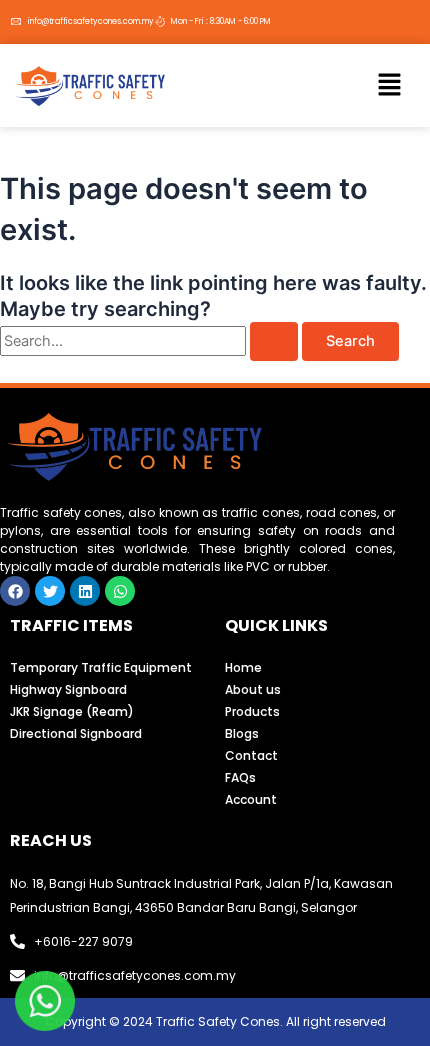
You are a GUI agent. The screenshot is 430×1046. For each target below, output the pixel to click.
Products (252, 711)
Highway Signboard (68, 689)
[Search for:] (151, 341)
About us (253, 689)
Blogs (242, 733)
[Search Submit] (274, 341)
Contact (251, 755)
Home (243, 667)
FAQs (240, 777)
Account (251, 799)
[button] (390, 85)
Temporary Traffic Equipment (101, 667)
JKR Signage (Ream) (72, 711)
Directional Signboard (76, 733)
